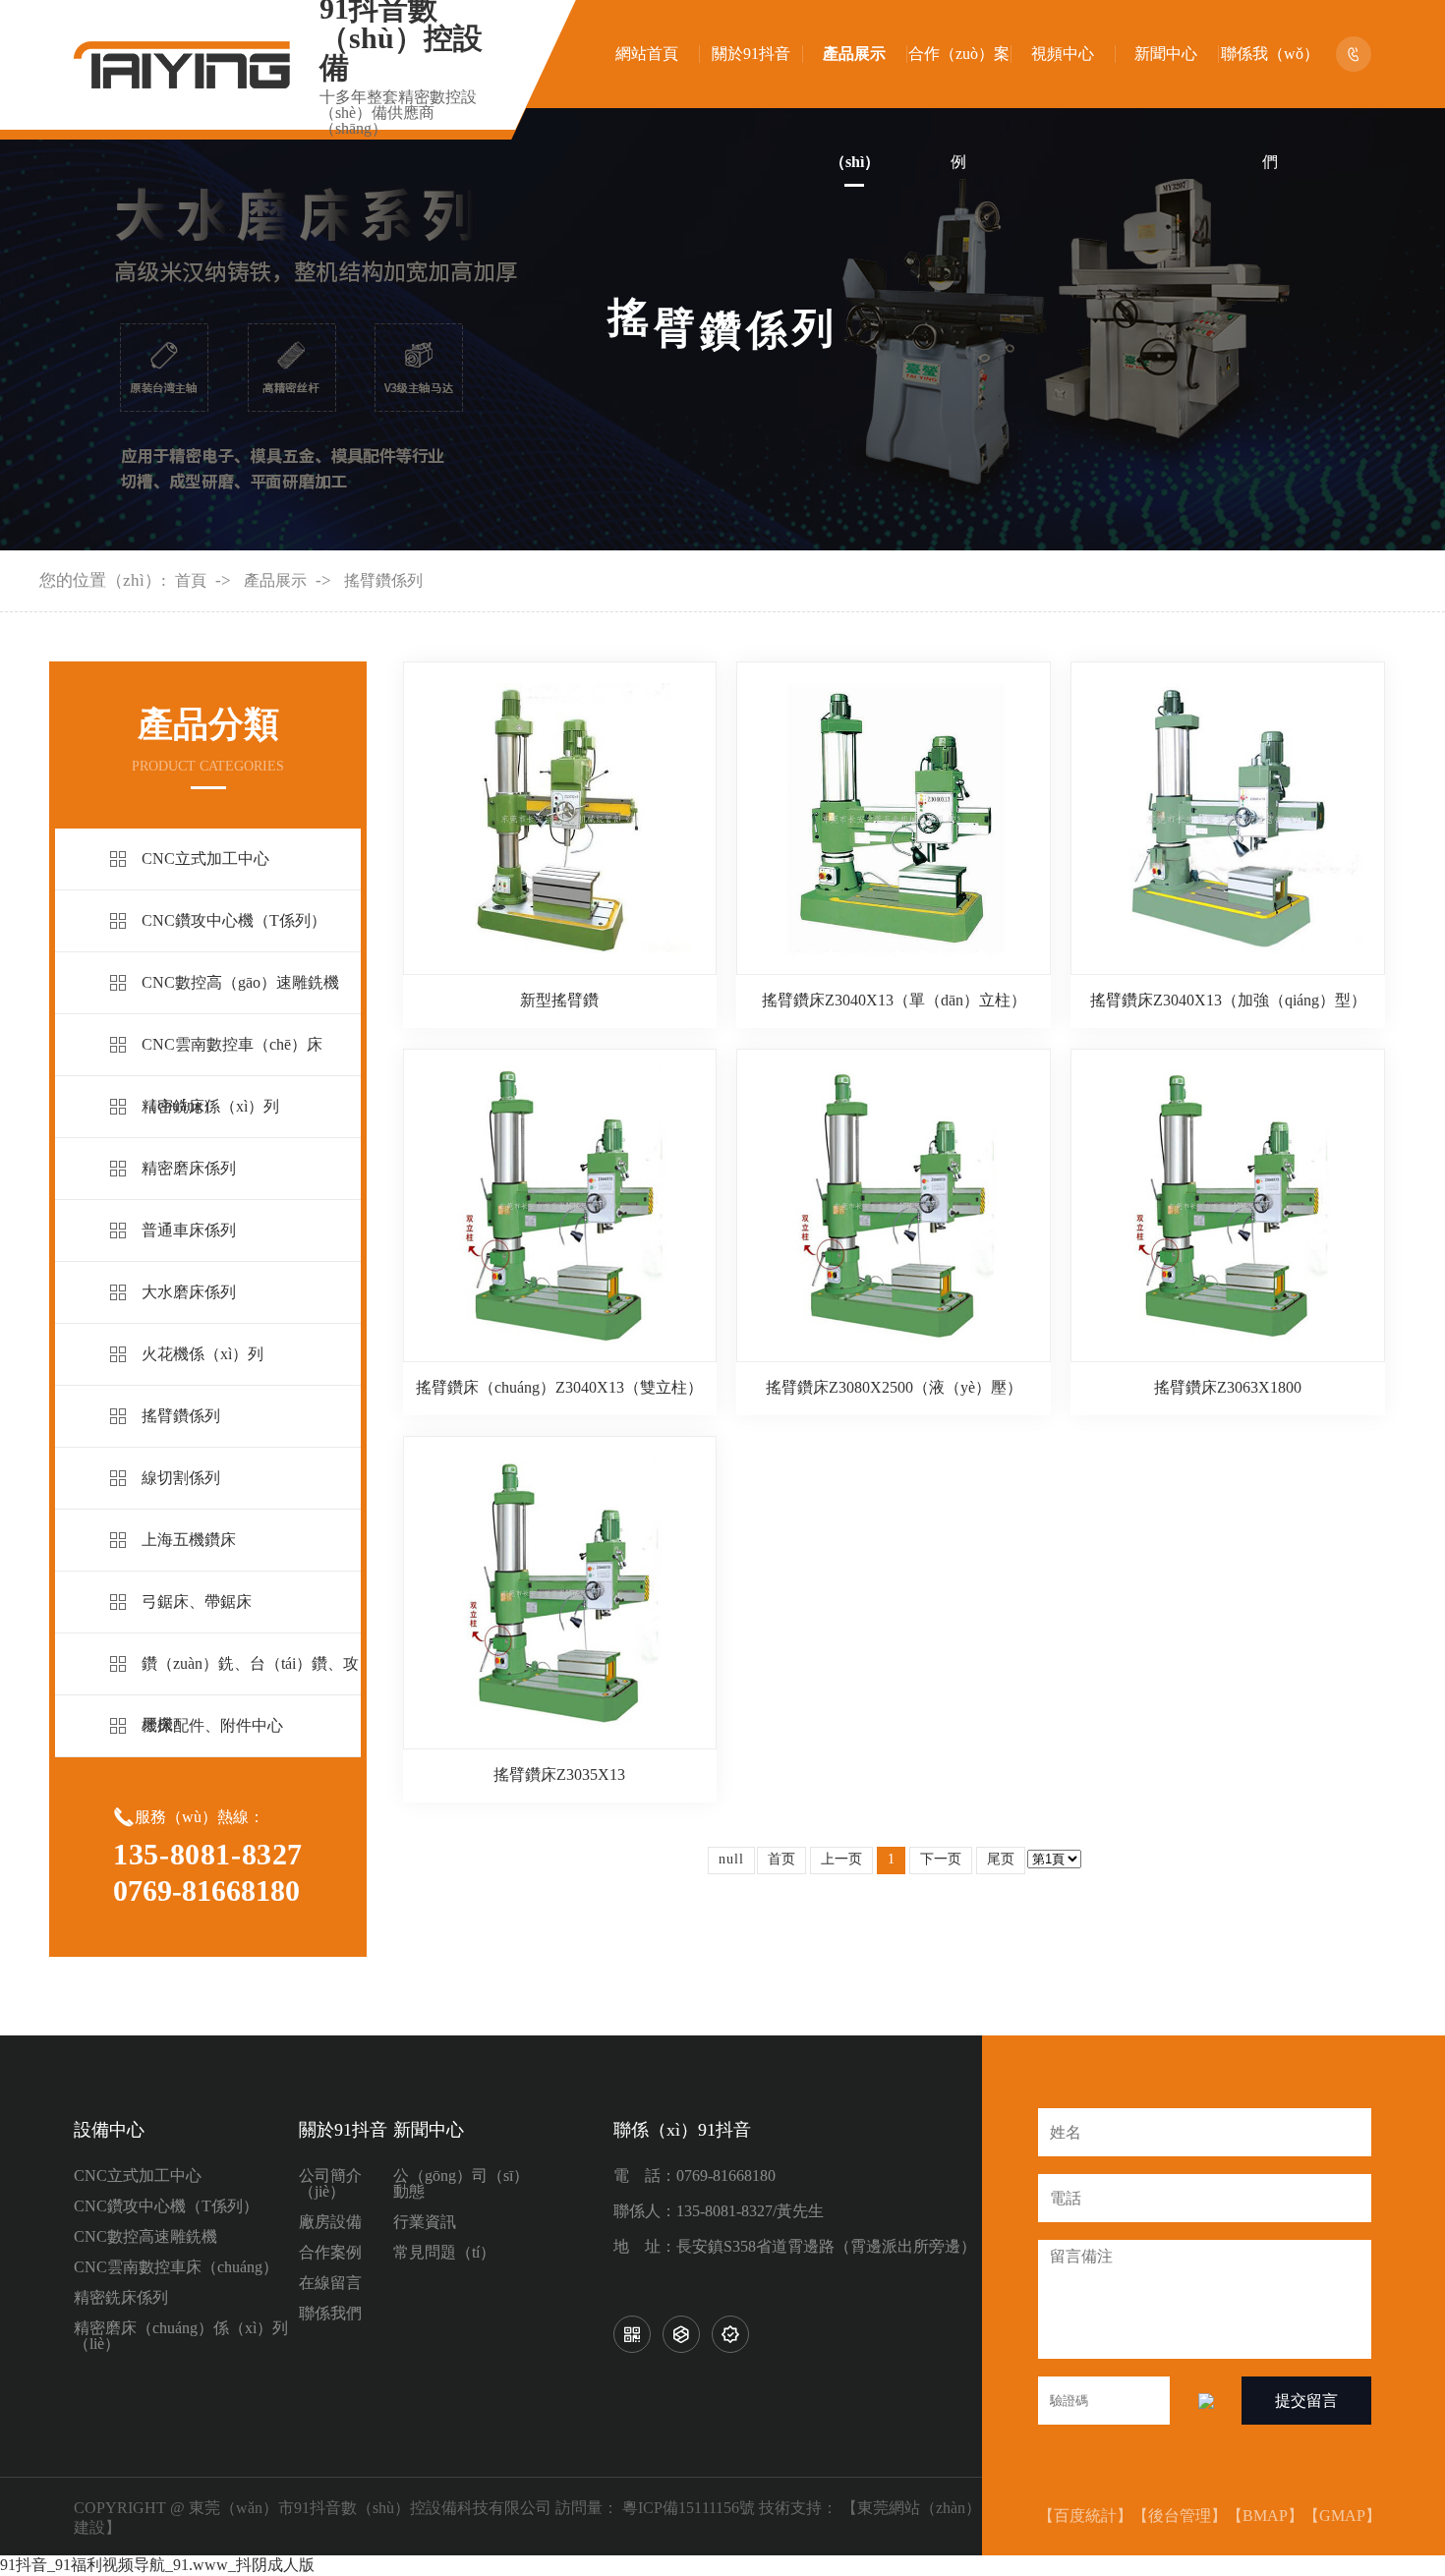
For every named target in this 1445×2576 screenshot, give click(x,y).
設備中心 (109, 2130)
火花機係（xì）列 (202, 1354)
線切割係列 (181, 1478)
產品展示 (275, 580)
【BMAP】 (1265, 2516)
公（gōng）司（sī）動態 (461, 2184)
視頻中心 (1063, 54)
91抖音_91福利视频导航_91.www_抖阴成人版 (157, 2565)
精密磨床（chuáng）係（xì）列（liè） (181, 2336)
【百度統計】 (1085, 2516)
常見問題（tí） (444, 2253)
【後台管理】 (1180, 2516)
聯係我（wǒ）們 (1270, 108)
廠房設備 (330, 2222)
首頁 (191, 580)
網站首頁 (647, 54)
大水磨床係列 (189, 1292)
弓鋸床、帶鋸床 (197, 1602)
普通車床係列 (189, 1230)
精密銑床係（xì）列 (210, 1106)
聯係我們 (330, 2314)
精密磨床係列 (189, 1168)
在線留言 (330, 2283)
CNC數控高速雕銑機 (145, 2237)
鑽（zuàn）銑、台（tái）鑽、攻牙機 (250, 1694)
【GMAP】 (1342, 2516)
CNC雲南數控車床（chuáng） (176, 2267)
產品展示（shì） (854, 108)
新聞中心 (1166, 54)
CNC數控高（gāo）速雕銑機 (240, 982)
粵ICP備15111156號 (689, 2508)
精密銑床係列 (121, 2298)
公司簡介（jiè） (330, 2184)
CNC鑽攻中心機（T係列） (234, 920)
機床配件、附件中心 (212, 1725)
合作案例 (330, 2253)
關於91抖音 (751, 54)
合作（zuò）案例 (959, 108)
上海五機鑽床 (189, 1540)
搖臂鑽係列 (383, 580)
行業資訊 (425, 2222)
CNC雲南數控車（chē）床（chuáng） (232, 1075)
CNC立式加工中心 (205, 859)
